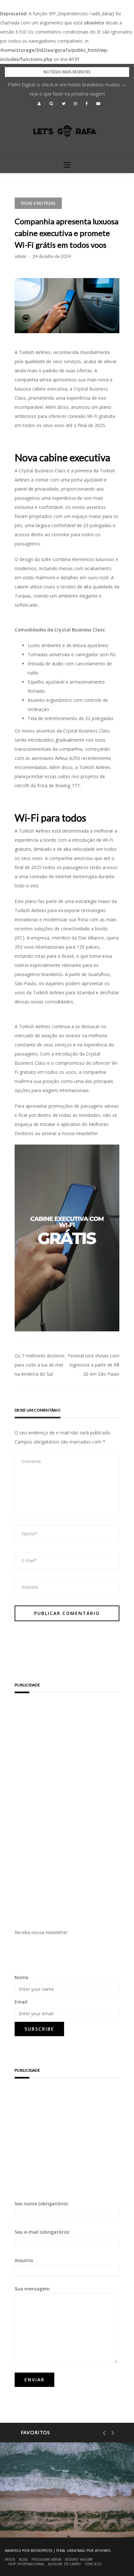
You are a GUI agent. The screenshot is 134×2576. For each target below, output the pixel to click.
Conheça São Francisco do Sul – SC (64, 2521)
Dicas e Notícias (38, 203)
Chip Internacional (27, 2564)
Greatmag (76, 2551)
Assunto (24, 2260)
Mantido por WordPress (28, 2551)
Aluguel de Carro (65, 2564)
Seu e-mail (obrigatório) (42, 2232)
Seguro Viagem (79, 2559)
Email (21, 2002)
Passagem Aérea (47, 2559)
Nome (21, 1977)
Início (10, 2559)
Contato (93, 2564)
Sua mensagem (32, 2289)
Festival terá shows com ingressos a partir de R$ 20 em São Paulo (94, 1365)
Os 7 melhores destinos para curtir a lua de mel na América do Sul (40, 1365)
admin (20, 256)
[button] (39, 104)
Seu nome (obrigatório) (41, 2204)
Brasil (33, 2504)
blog (24, 2559)
